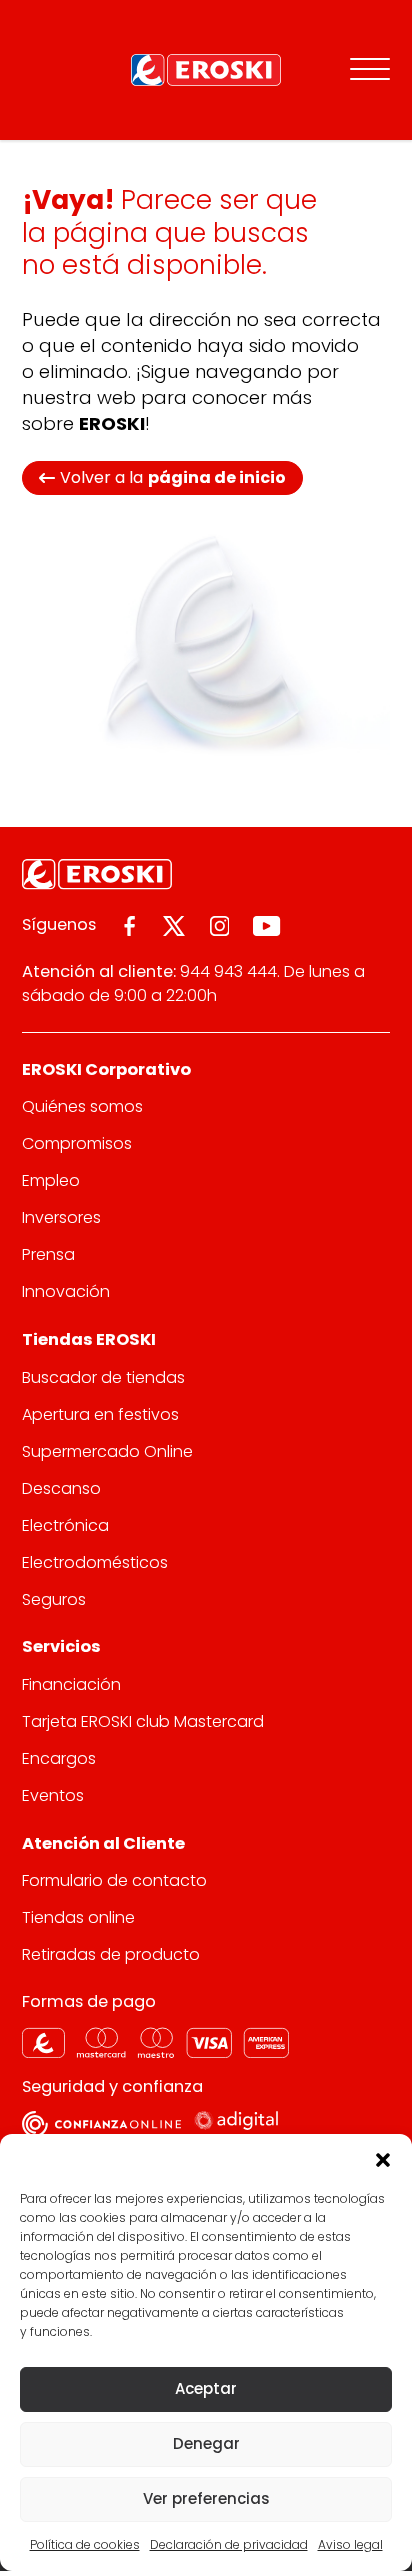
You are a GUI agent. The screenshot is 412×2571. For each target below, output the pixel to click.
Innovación (66, 1291)
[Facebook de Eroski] (129, 926)
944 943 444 (228, 971)
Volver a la (173, 477)
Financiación (71, 1684)
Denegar (206, 2443)
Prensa (48, 1254)
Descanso (61, 1488)
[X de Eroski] (174, 926)
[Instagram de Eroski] (220, 926)
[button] (382, 2159)
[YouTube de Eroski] (266, 926)
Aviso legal (350, 2544)
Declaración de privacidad (229, 2544)
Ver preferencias (206, 2498)
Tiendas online (78, 1917)
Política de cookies (85, 2544)
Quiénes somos (82, 1106)
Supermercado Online (107, 1451)
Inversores (61, 1217)
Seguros (54, 1599)
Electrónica (65, 1525)
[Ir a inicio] (206, 70)
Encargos (59, 1758)
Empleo (51, 1180)
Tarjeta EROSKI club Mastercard (143, 1721)
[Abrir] (370, 70)
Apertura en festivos (100, 1414)
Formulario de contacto (114, 1880)
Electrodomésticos (95, 1562)
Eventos (53, 1795)
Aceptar (206, 2388)
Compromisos (77, 1143)
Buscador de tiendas (103, 1377)
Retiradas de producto (111, 1954)
